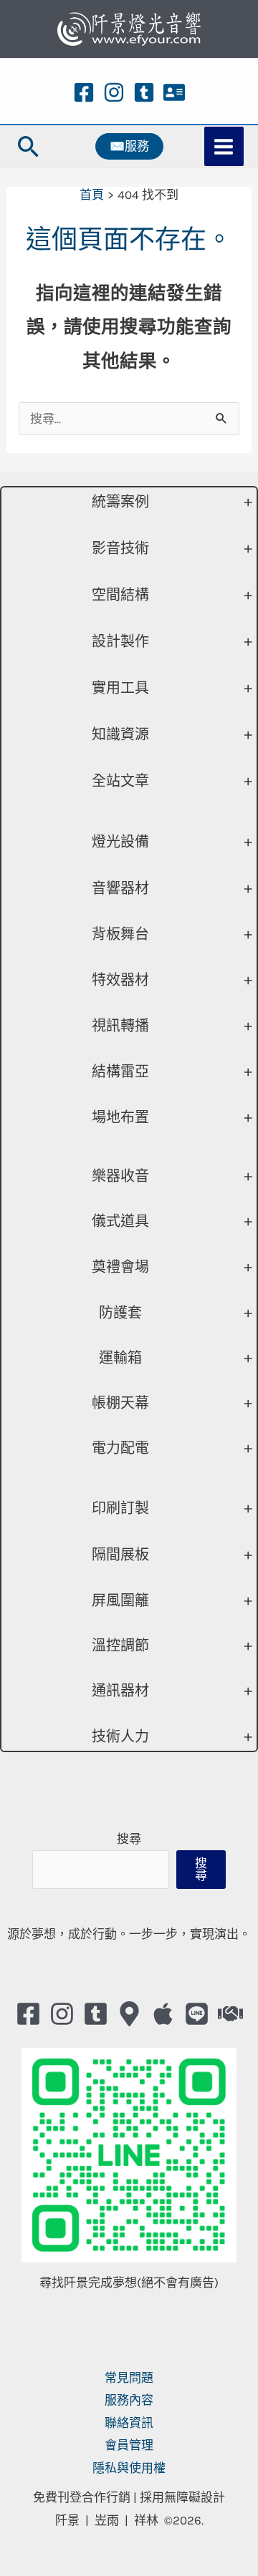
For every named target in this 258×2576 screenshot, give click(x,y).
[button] (29, 146)
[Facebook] (84, 92)
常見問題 (129, 2378)
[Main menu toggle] (224, 147)
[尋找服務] (230, 2014)
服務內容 (129, 2400)
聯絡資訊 (129, 2423)
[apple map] (163, 2014)
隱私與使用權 (129, 2468)
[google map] (129, 2014)
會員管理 (129, 2445)
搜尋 (129, 1839)
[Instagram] (114, 92)
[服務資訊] (174, 92)
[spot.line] (197, 2014)
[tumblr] (144, 92)
